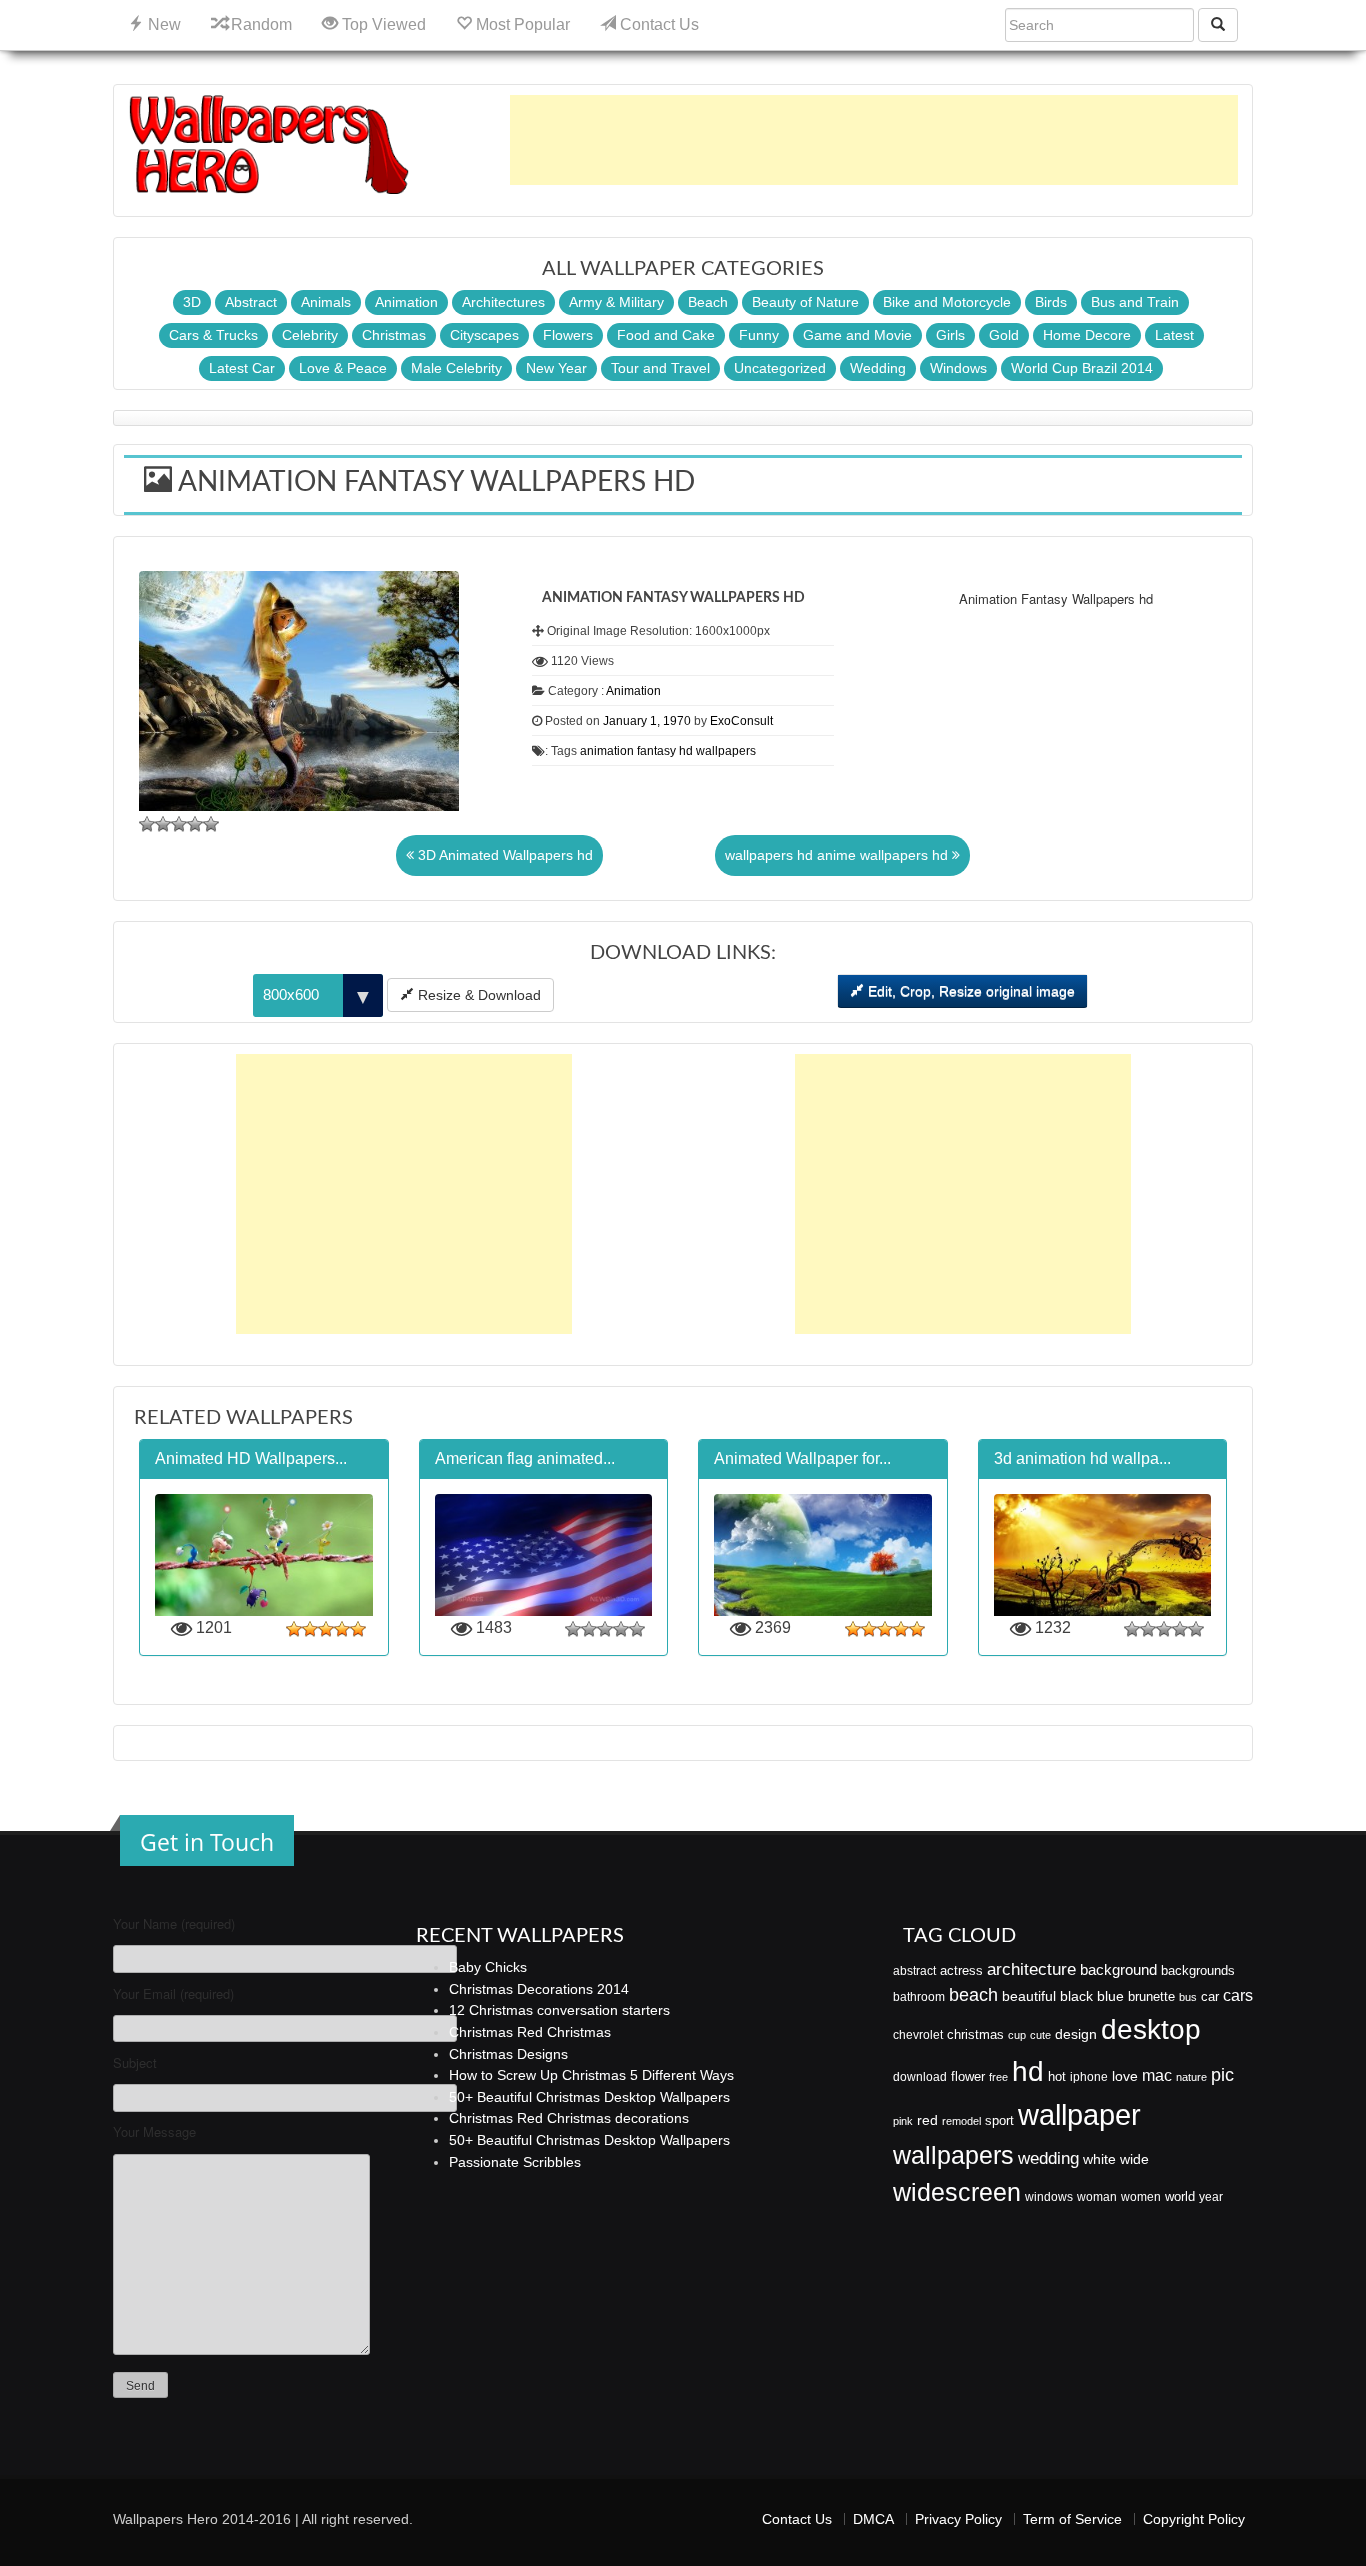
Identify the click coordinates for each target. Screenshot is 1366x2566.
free (998, 2077)
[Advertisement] (874, 140)
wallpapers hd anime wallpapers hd (838, 855)
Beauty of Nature (805, 302)
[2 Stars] (163, 824)
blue (1110, 1996)
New (162, 24)
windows (1049, 2197)
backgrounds (1198, 1971)
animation (607, 751)
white (1099, 2159)
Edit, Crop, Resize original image (969, 991)
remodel (961, 2121)
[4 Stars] (195, 824)
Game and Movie (857, 335)
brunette (1151, 1996)
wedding (1048, 2158)
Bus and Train (1135, 302)
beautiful (1029, 1996)
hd (686, 751)
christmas (975, 2034)
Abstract (251, 302)
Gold (1004, 335)
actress (961, 1970)
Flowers (568, 335)
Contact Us (657, 24)
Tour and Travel (660, 368)
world (1180, 2196)
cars (1238, 1995)
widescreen (957, 2192)
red (927, 2120)
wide (1134, 2159)
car (1210, 1996)
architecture (1031, 1969)
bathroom (919, 1997)
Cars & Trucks (213, 335)
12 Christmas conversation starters (559, 2010)
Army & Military (616, 302)
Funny (759, 335)
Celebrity (310, 335)
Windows (958, 368)
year (1211, 2197)
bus (1188, 1997)
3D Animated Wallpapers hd (503, 855)
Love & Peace (343, 368)
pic (1222, 2074)
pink (903, 2121)
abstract (914, 1971)
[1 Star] (147, 824)
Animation (406, 302)
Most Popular (521, 24)
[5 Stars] (211, 824)
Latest (1174, 335)
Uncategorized (780, 368)
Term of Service (1072, 2519)
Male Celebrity (456, 368)
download (920, 2077)
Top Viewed (382, 24)
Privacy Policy (958, 2519)
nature (1191, 2077)
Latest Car (242, 368)
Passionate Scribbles (515, 2162)
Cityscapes (484, 335)
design (1076, 2034)
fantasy (656, 751)
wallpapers (726, 751)
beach (973, 1995)
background (1118, 1970)
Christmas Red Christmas (530, 2032)
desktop (1151, 2029)
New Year (556, 368)
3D (192, 302)
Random (259, 24)
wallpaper (1079, 2114)
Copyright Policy (1194, 2519)
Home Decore (1087, 335)
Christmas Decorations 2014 (539, 1989)
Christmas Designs (508, 2054)
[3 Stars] (179, 824)
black (1076, 1996)
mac (1157, 2075)
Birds (1051, 302)
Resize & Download (477, 995)
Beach (708, 302)
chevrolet (918, 2035)
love (1125, 2076)
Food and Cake (666, 335)
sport (999, 2121)
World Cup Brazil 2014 (1082, 368)
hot (1057, 2076)
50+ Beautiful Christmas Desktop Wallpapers (589, 2097)
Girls (950, 335)
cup (1017, 2035)
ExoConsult (741, 721)
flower (968, 2076)
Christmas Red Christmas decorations (569, 2118)
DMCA (873, 2519)
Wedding (878, 368)
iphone (1089, 2077)
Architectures (503, 302)
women (1141, 2197)
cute (1040, 2035)
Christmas (394, 335)
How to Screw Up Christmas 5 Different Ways (591, 2075)
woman (1097, 2197)
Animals (326, 302)
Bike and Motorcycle (947, 302)
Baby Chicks (488, 1967)
